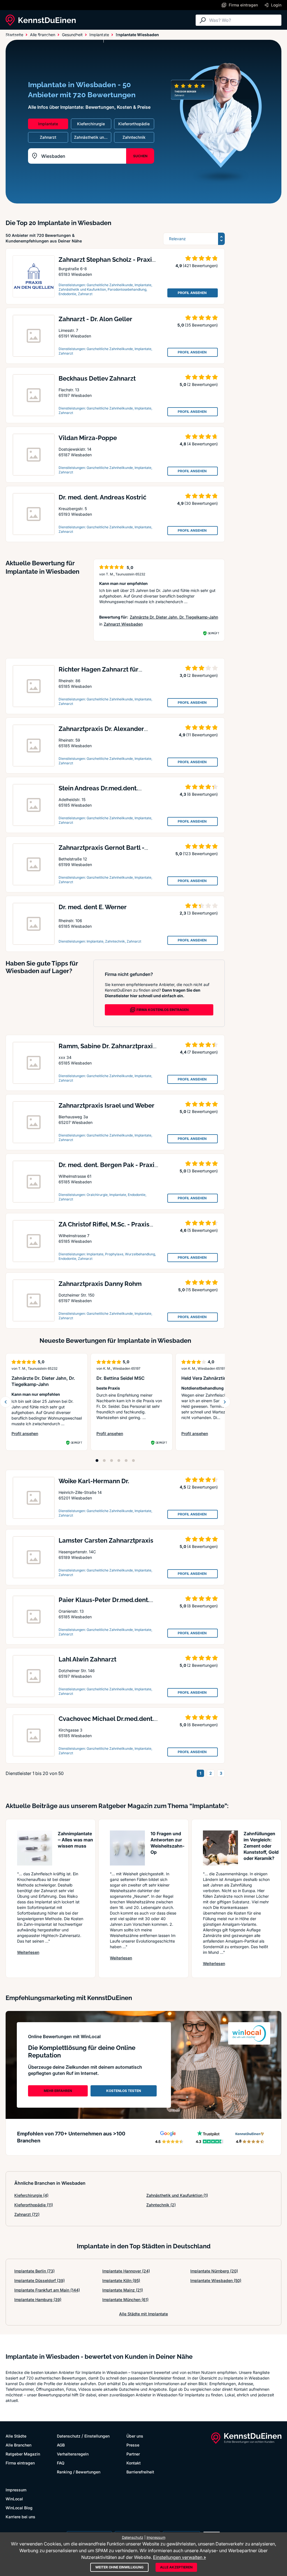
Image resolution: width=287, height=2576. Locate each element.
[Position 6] (133, 1461)
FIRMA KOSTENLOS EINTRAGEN (163, 1010)
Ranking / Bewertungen (79, 2472)
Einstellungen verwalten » (180, 2557)
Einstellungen (97, 2436)
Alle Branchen (52, 37)
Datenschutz (69, 2436)
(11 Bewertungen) (202, 735)
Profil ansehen (47, 1434)
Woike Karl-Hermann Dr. (94, 1481)
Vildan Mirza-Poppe (88, 438)
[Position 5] (126, 1461)
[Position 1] (97, 1461)
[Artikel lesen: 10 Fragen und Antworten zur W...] (127, 1848)
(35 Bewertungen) (201, 325)
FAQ (61, 2463)
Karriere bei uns (20, 2517)
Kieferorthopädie (34, 2205)
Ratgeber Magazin (23, 2454)
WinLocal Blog (19, 2508)
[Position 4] (119, 1461)
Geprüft (213, 633)
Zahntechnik (161, 2205)
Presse (133, 2445)
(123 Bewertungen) (200, 854)
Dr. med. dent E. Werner (93, 907)
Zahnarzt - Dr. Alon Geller (95, 319)
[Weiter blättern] (225, 1402)
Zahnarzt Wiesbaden (123, 624)
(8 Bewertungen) (202, 1606)
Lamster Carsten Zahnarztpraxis (106, 1540)
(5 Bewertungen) (202, 1230)
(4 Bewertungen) (202, 444)
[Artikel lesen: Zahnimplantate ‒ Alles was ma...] (35, 1848)
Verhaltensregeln (73, 2454)
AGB (61, 2445)
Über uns (135, 2436)
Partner (133, 2454)
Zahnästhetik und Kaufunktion (177, 2195)
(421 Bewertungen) (200, 266)
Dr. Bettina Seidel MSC (121, 1378)
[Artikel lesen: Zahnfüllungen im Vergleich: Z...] (220, 1848)
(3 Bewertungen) (202, 913)
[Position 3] (112, 1461)
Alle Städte (17, 37)
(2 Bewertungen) (202, 384)
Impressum (16, 2490)
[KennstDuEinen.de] (41, 20)
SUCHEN (140, 156)
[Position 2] (104, 1461)
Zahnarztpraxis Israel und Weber (107, 1105)
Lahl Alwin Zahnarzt (87, 1659)
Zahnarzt (27, 2214)
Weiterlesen (28, 1952)
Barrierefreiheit (140, 2472)
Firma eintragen (20, 2463)
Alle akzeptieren (176, 2567)
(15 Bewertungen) (202, 1290)
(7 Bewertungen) (202, 1052)
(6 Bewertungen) (202, 794)
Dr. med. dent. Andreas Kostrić (102, 497)
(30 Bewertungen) (201, 503)
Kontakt (134, 2463)
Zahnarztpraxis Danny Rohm (100, 1284)
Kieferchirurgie (31, 2195)
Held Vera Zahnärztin (204, 1378)
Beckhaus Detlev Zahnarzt (97, 378)
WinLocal (14, 2499)
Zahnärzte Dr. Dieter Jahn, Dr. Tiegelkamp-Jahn (174, 617)
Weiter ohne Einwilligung (119, 2567)
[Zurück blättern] (6, 1402)
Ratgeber (85, 37)
